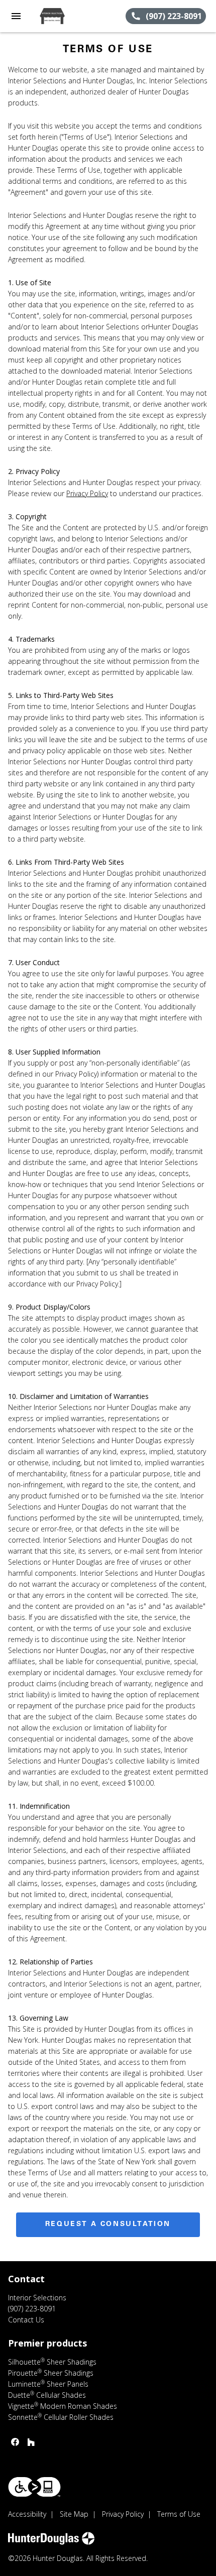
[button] (16, 16)
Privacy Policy (87, 493)
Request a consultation (108, 2224)
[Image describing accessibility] (34, 2487)
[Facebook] (15, 2442)
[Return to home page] (62, 16)
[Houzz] (31, 2442)
